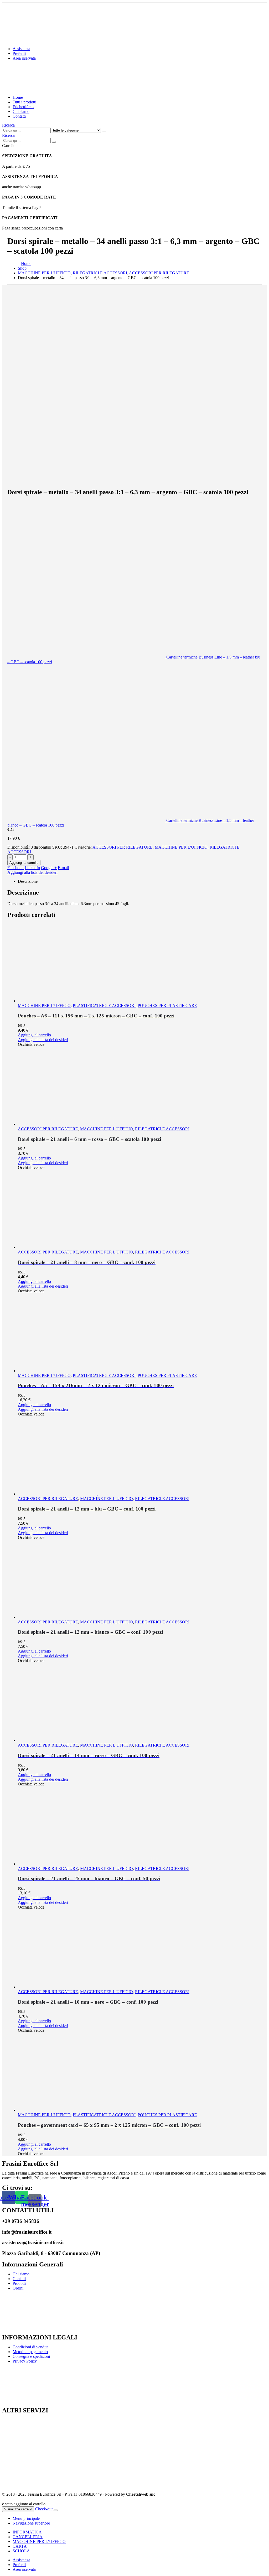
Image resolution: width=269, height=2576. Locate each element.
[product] (140, 963)
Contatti (19, 116)
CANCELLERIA (28, 2537)
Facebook (15, 868)
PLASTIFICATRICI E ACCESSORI (104, 1005)
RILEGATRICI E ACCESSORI (162, 1129)
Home (18, 97)
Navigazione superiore (31, 2523)
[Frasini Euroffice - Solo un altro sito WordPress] (48, 88)
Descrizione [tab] (28, 881)
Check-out (44, 2509)
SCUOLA (21, 2551)
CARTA (20, 2546)
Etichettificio (23, 107)
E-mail (63, 868)
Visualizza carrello (18, 2509)
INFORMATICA (27, 2532)
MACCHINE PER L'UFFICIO (181, 847)
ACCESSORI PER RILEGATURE (123, 847)
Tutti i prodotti (24, 102)
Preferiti (19, 53)
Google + (49, 868)
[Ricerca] (104, 132)
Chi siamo (21, 111)
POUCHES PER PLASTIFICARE (167, 1005)
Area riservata (24, 58)
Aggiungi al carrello (24, 863)
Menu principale (26, 2518)
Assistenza (21, 49)
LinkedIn (32, 868)
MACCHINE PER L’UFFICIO (39, 2541)
